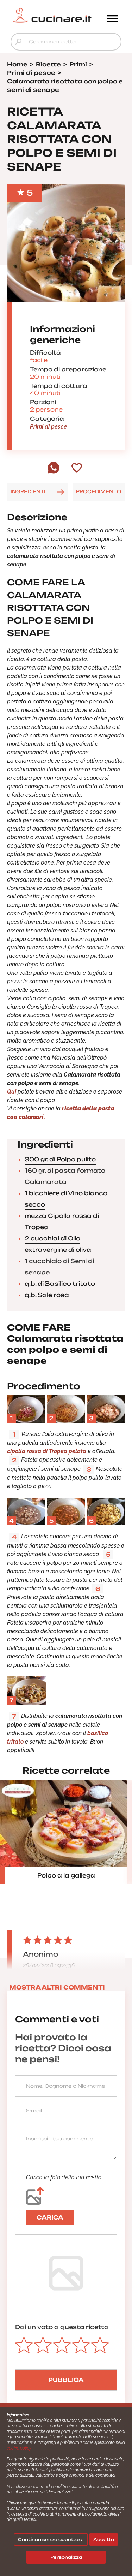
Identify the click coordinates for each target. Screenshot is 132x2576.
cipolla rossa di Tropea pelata (47, 1451)
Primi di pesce (48, 427)
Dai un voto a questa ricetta (62, 2327)
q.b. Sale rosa (47, 1295)
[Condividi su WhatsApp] (54, 472)
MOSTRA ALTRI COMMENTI (57, 1987)
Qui (12, 1092)
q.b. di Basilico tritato (60, 1284)
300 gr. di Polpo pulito (60, 1159)
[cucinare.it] (52, 15)
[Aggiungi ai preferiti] (77, 468)
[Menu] (112, 19)
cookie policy (19, 2448)
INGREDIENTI (28, 491)
